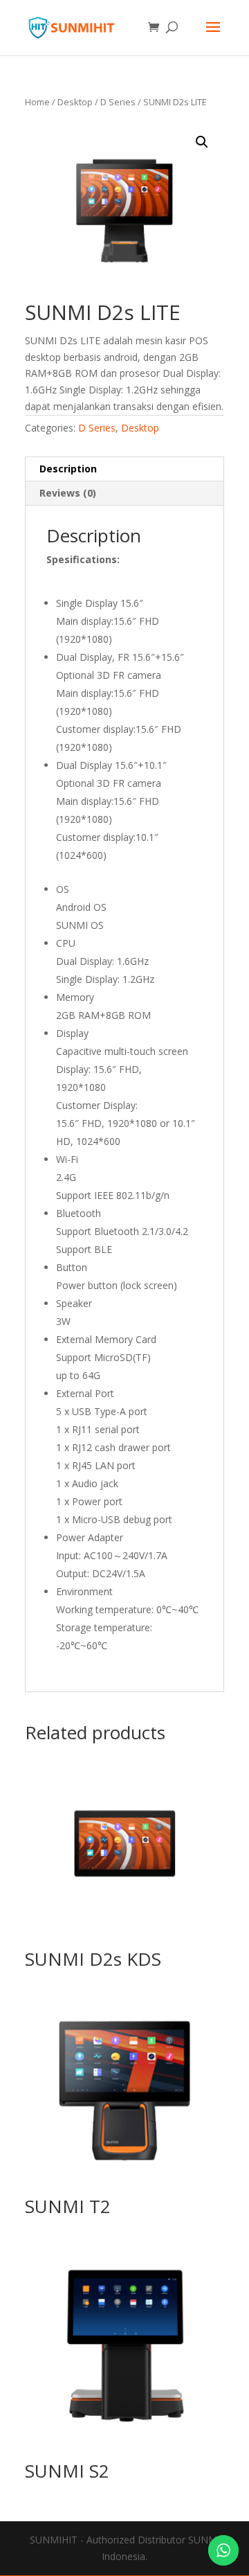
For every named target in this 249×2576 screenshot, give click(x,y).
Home (37, 102)
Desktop (75, 102)
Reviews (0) (68, 493)
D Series (118, 102)
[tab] (124, 469)
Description (68, 469)
